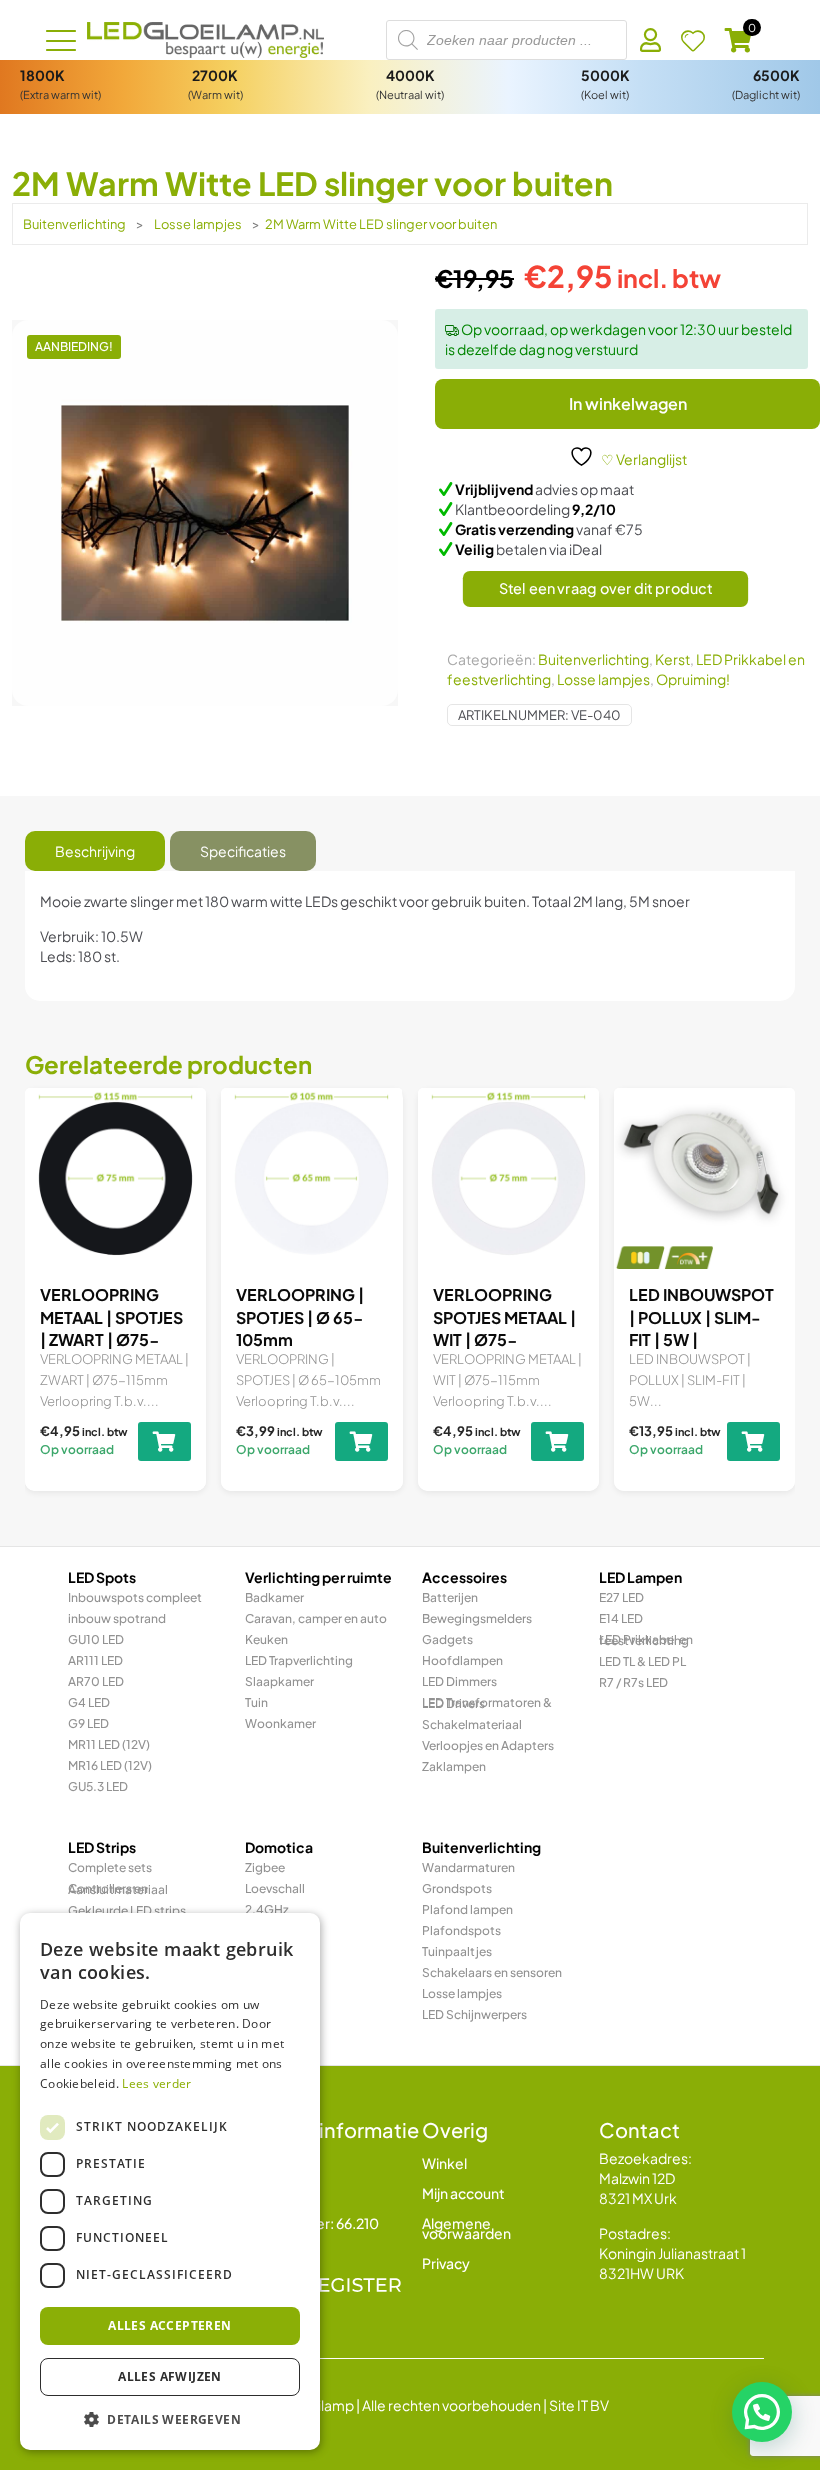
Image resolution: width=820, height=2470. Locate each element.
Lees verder (156, 2083)
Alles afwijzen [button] (170, 2376)
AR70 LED (96, 1681)
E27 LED (621, 1597)
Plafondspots (461, 1930)
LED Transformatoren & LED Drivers (487, 1703)
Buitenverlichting (74, 224)
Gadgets (447, 1639)
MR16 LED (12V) (110, 1765)
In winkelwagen (628, 403)
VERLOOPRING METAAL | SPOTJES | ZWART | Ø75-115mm (111, 1328)
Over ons (274, 2193)
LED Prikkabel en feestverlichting (646, 1640)
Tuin (256, 1702)
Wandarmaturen (468, 1867)
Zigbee (265, 1867)
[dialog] (170, 2181)
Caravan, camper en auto (316, 1618)
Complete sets (110, 1867)
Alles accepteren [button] (169, 2325)
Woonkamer (280, 1723)
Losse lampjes (198, 224)
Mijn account (463, 2193)
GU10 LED (96, 1639)
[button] (762, 2412)
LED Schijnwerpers (474, 2014)
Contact (273, 2163)
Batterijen (450, 1597)
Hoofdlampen (462, 1660)
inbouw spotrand (117, 1618)
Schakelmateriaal (472, 1724)
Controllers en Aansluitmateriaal (118, 1889)
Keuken (266, 1639)
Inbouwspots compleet (135, 1597)
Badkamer (274, 1597)
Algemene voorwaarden (466, 2228)
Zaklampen (454, 1766)
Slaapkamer (279, 1681)
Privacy (446, 2263)
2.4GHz (267, 1909)
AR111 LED (95, 1660)
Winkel (444, 2163)
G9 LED (88, 1723)
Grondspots (457, 1888)
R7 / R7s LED (633, 1682)
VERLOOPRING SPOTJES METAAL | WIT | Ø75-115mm (504, 1328)
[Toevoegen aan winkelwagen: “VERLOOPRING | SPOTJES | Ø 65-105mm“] (361, 1441)
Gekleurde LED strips (127, 1910)
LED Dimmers (459, 1681)
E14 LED (621, 1618)
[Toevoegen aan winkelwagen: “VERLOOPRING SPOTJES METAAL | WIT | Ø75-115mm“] (557, 1441)
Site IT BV (579, 2405)
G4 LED (89, 1702)
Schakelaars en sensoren (492, 1972)
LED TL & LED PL (642, 1661)
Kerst (672, 659)
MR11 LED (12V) (109, 1744)
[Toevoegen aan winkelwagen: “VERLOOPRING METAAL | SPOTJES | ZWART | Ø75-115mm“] (164, 1441)
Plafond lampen (467, 1909)
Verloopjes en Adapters (488, 1745)
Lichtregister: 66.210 (312, 2223)
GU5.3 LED (98, 1786)
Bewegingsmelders (477, 1618)
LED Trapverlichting (299, 1660)
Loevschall (275, 1888)
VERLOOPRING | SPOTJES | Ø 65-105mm (300, 1317)
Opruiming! (693, 679)
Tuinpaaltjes (457, 1951)
